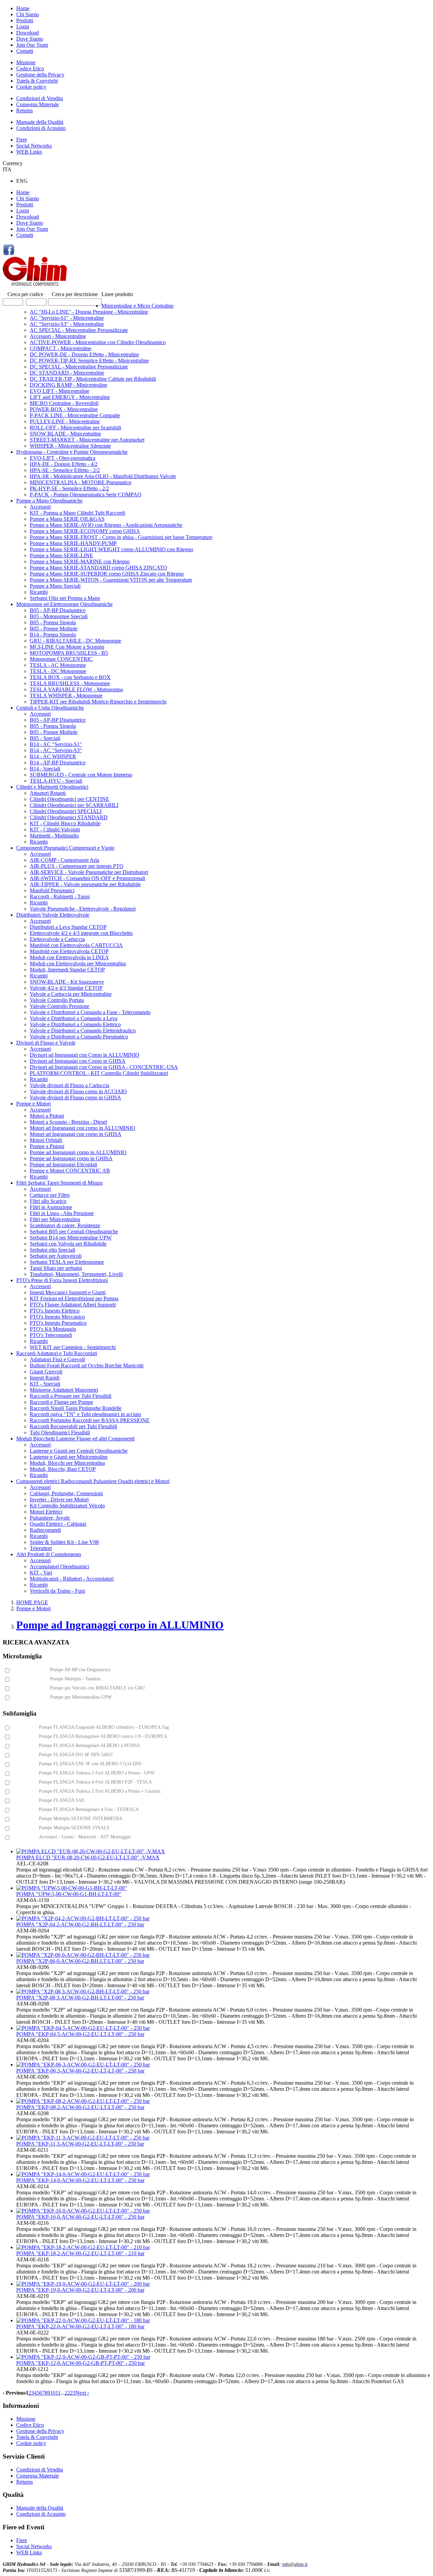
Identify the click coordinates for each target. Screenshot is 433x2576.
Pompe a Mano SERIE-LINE (61, 555)
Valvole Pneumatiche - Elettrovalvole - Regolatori (83, 909)
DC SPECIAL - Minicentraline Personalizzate (79, 367)
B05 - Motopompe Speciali (59, 616)
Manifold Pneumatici (52, 890)
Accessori (40, 507)
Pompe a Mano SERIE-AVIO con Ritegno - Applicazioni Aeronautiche (106, 525)
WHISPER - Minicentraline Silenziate (70, 446)
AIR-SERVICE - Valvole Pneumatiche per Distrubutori (89, 872)
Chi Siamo (28, 14)
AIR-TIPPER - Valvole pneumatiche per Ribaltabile (85, 884)
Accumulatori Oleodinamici (59, 1566)
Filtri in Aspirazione (51, 1207)
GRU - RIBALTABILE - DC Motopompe (75, 641)
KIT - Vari (41, 1573)
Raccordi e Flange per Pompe (61, 1402)
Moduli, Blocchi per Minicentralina (67, 1463)
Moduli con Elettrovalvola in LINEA (69, 957)
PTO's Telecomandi (51, 1335)
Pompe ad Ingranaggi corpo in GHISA (71, 1158)
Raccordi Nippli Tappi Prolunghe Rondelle (76, 1408)
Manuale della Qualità (40, 122)
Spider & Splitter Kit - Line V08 (64, 1542)
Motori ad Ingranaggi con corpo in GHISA (76, 1134)
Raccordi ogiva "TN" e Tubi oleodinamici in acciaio (85, 1414)
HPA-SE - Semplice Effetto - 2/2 (65, 470)
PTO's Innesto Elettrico (55, 1311)
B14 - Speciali (45, 769)
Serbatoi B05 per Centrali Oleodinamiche (74, 1231)
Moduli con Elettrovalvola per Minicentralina (78, 964)
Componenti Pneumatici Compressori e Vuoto (65, 848)
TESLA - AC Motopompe (58, 665)
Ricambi (39, 592)
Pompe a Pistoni (47, 1146)
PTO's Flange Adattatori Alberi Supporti (73, 1305)
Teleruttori (41, 1548)
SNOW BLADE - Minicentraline (65, 434)
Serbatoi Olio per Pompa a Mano (65, 598)
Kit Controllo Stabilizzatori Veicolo (67, 1506)
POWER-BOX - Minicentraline (64, 409)
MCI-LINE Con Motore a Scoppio (67, 647)
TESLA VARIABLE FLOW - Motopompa (76, 689)
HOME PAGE (32, 1602)
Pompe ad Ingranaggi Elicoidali (63, 1164)
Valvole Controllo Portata (57, 1000)
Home (23, 8)
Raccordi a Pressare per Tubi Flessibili (71, 1396)
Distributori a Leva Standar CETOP (68, 927)
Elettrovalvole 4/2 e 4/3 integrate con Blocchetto (81, 933)
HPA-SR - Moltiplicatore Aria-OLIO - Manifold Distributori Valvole (103, 476)
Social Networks (34, 146)
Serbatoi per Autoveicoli (56, 1256)
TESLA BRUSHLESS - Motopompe (70, 683)
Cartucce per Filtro (50, 1195)
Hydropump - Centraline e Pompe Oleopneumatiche (72, 452)
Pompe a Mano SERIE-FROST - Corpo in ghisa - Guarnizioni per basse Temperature (121, 537)
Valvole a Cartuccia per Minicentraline (71, 994)
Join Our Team (32, 45)
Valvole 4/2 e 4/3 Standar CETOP (66, 988)
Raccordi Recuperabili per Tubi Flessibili (73, 1426)
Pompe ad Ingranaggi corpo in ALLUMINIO (78, 1152)
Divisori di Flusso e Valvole (46, 1043)
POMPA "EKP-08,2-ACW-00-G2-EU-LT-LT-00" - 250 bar (80, 2107)
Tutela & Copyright (37, 81)
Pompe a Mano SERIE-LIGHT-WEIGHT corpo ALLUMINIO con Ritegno (111, 549)
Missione (26, 62)
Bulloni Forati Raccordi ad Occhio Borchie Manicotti (87, 1365)
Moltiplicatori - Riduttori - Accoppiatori (72, 1579)
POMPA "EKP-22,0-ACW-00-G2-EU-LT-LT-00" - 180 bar (80, 2326)
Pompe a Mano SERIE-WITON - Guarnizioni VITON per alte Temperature (111, 580)
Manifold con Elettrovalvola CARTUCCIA (76, 945)
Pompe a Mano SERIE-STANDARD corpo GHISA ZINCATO (98, 568)
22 (67, 2393)
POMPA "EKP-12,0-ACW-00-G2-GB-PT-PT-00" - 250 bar (81, 2363)
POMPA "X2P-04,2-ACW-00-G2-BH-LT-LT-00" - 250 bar (80, 1924)
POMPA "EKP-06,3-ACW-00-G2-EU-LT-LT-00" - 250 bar (80, 2071)
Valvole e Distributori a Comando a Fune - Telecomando (90, 1012)
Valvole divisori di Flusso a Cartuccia (70, 1085)
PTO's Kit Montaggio (53, 1329)
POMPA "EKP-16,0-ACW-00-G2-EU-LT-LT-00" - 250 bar (80, 2217)
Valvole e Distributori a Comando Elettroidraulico (83, 1031)
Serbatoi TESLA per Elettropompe (67, 1262)
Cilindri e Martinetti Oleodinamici (52, 787)
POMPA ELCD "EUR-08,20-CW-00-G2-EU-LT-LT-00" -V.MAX (88, 1857)
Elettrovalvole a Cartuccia (57, 939)
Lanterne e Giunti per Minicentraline (69, 1457)
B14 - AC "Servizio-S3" (56, 750)
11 (58, 2393)
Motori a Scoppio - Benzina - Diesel (68, 1122)
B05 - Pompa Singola (53, 622)
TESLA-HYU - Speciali (56, 781)
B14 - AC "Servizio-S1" (56, 744)
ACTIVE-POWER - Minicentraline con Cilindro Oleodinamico (98, 342)
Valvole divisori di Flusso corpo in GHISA (75, 1097)
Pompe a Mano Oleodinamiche (49, 501)
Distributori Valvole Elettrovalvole (53, 915)
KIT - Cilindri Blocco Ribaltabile (65, 823)
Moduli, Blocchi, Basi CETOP (63, 1469)
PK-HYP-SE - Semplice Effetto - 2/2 (69, 488)
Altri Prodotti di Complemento (49, 1554)
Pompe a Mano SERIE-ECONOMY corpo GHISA (85, 531)
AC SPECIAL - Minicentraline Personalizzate (79, 330)
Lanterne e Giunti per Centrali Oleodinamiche (79, 1451)
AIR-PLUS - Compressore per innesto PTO (77, 866)
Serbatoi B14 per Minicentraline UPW (71, 1238)
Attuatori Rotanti (48, 793)
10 (53, 2393)
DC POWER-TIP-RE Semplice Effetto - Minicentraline (89, 361)
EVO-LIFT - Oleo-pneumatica (63, 458)
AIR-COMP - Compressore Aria (64, 860)
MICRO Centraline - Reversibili (64, 403)
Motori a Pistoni (47, 1116)
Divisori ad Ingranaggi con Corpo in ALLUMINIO (85, 1055)
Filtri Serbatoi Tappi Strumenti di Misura (59, 1183)
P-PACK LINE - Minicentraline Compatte (75, 415)
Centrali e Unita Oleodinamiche (50, 708)
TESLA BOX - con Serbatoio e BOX (70, 677)
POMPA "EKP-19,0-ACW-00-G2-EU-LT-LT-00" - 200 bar (80, 2290)
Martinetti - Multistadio (54, 836)
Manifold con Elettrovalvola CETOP (69, 951)
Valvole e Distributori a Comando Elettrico (75, 1024)
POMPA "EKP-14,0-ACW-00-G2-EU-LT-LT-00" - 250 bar (80, 2180)
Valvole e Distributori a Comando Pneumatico (79, 1037)
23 (73, 2393)
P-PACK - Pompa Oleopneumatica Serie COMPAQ (86, 495)
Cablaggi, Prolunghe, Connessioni (66, 1493)
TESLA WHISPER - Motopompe (66, 696)
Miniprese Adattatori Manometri (64, 1390)
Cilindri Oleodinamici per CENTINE (70, 799)
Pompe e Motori (33, 1104)
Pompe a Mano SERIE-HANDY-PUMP (73, 543)
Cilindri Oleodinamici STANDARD (69, 817)
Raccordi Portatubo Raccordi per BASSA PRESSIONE (90, 1420)
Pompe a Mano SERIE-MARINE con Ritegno (80, 562)
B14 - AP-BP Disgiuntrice (58, 763)
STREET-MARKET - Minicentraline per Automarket (87, 440)
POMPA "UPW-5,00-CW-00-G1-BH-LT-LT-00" (69, 1894)
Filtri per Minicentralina (55, 1219)
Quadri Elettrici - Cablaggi (58, 1524)
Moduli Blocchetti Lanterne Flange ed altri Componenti (75, 1439)
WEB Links (29, 152)
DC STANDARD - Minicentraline (67, 373)
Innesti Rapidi (45, 1378)
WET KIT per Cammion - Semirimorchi (73, 1347)
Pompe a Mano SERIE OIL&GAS (67, 519)
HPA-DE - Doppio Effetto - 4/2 (64, 464)
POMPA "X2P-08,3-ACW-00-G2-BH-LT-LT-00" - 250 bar (80, 1998)
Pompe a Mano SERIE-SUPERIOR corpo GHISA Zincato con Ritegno (107, 574)
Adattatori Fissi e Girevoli (57, 1359)
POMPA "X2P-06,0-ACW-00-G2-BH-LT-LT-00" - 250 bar (80, 1961)
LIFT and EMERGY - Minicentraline (70, 397)
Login (23, 27)
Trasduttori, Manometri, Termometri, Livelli (76, 1274)
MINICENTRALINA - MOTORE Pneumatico (81, 482)
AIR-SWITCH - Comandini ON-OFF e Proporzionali (87, 878)
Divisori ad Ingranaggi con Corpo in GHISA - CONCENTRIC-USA (104, 1067)
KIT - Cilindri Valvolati (55, 830)
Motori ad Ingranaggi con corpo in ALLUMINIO (83, 1128)
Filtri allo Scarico (48, 1201)
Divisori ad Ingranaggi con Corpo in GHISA (78, 1061)
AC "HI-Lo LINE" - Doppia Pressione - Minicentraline (89, 312)
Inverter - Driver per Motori (59, 1499)
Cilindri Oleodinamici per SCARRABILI (74, 805)
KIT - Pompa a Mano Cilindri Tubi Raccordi (77, 513)
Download (28, 33)
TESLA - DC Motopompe (58, 671)
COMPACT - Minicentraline (61, 348)
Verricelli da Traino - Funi (57, 1591)
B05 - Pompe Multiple (54, 629)
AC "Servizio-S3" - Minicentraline (67, 324)
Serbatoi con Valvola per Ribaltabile (68, 1244)
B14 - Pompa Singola (53, 635)
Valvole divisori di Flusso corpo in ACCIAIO (78, 1091)
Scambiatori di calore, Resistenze (65, 1225)
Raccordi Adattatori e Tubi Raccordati (57, 1353)
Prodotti (25, 20)
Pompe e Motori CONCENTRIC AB (70, 1171)
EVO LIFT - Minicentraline (60, 391)
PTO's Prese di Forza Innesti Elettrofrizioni (62, 1280)
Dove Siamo (30, 39)
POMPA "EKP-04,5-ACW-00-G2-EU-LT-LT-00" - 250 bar (80, 2034)
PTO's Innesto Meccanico (57, 1317)
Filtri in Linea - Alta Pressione (62, 1213)
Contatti (25, 51)
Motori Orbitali (46, 1140)
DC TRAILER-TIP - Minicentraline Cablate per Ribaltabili (93, 379)
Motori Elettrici (46, 1512)
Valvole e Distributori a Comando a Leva (74, 1018)
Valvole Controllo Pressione (60, 1006)
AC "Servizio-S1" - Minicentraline (67, 318)
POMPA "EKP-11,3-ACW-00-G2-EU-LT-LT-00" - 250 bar (80, 2144)
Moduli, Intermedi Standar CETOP (67, 970)
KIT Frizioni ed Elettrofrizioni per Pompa (74, 1298)
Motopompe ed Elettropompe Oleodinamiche (64, 604)
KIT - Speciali (45, 1384)
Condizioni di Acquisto (41, 128)
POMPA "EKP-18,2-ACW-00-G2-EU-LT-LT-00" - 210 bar (80, 2253)
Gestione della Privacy (40, 75)
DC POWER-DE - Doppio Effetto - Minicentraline (84, 354)
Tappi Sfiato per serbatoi (56, 1268)
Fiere (22, 140)
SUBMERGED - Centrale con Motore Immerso (81, 775)
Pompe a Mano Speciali (55, 586)
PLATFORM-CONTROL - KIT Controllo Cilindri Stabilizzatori (99, 1073)
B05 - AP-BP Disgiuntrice (58, 610)
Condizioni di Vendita (40, 98)
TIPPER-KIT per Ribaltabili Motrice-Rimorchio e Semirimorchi (98, 702)
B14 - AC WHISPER (53, 756)
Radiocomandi (45, 1530)
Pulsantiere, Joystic (50, 1518)
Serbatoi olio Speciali (52, 1250)
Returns (25, 110)
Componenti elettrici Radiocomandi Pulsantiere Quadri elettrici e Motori (93, 1481)
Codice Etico (30, 69)
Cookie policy (31, 87)
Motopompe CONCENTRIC (61, 659)
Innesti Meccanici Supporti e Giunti (68, 1292)
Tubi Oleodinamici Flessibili (60, 1432)
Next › (82, 2393)
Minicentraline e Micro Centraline (138, 306)
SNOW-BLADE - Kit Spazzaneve (67, 982)
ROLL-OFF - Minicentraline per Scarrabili (75, 428)
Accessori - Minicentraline (58, 336)
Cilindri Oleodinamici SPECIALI (66, 811)
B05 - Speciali (45, 738)
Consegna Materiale (38, 104)
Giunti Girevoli (46, 1372)
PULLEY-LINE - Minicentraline (65, 421)
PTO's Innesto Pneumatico (58, 1323)
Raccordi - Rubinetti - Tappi (60, 897)
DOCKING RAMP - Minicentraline (69, 385)
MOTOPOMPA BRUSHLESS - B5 (69, 653)
